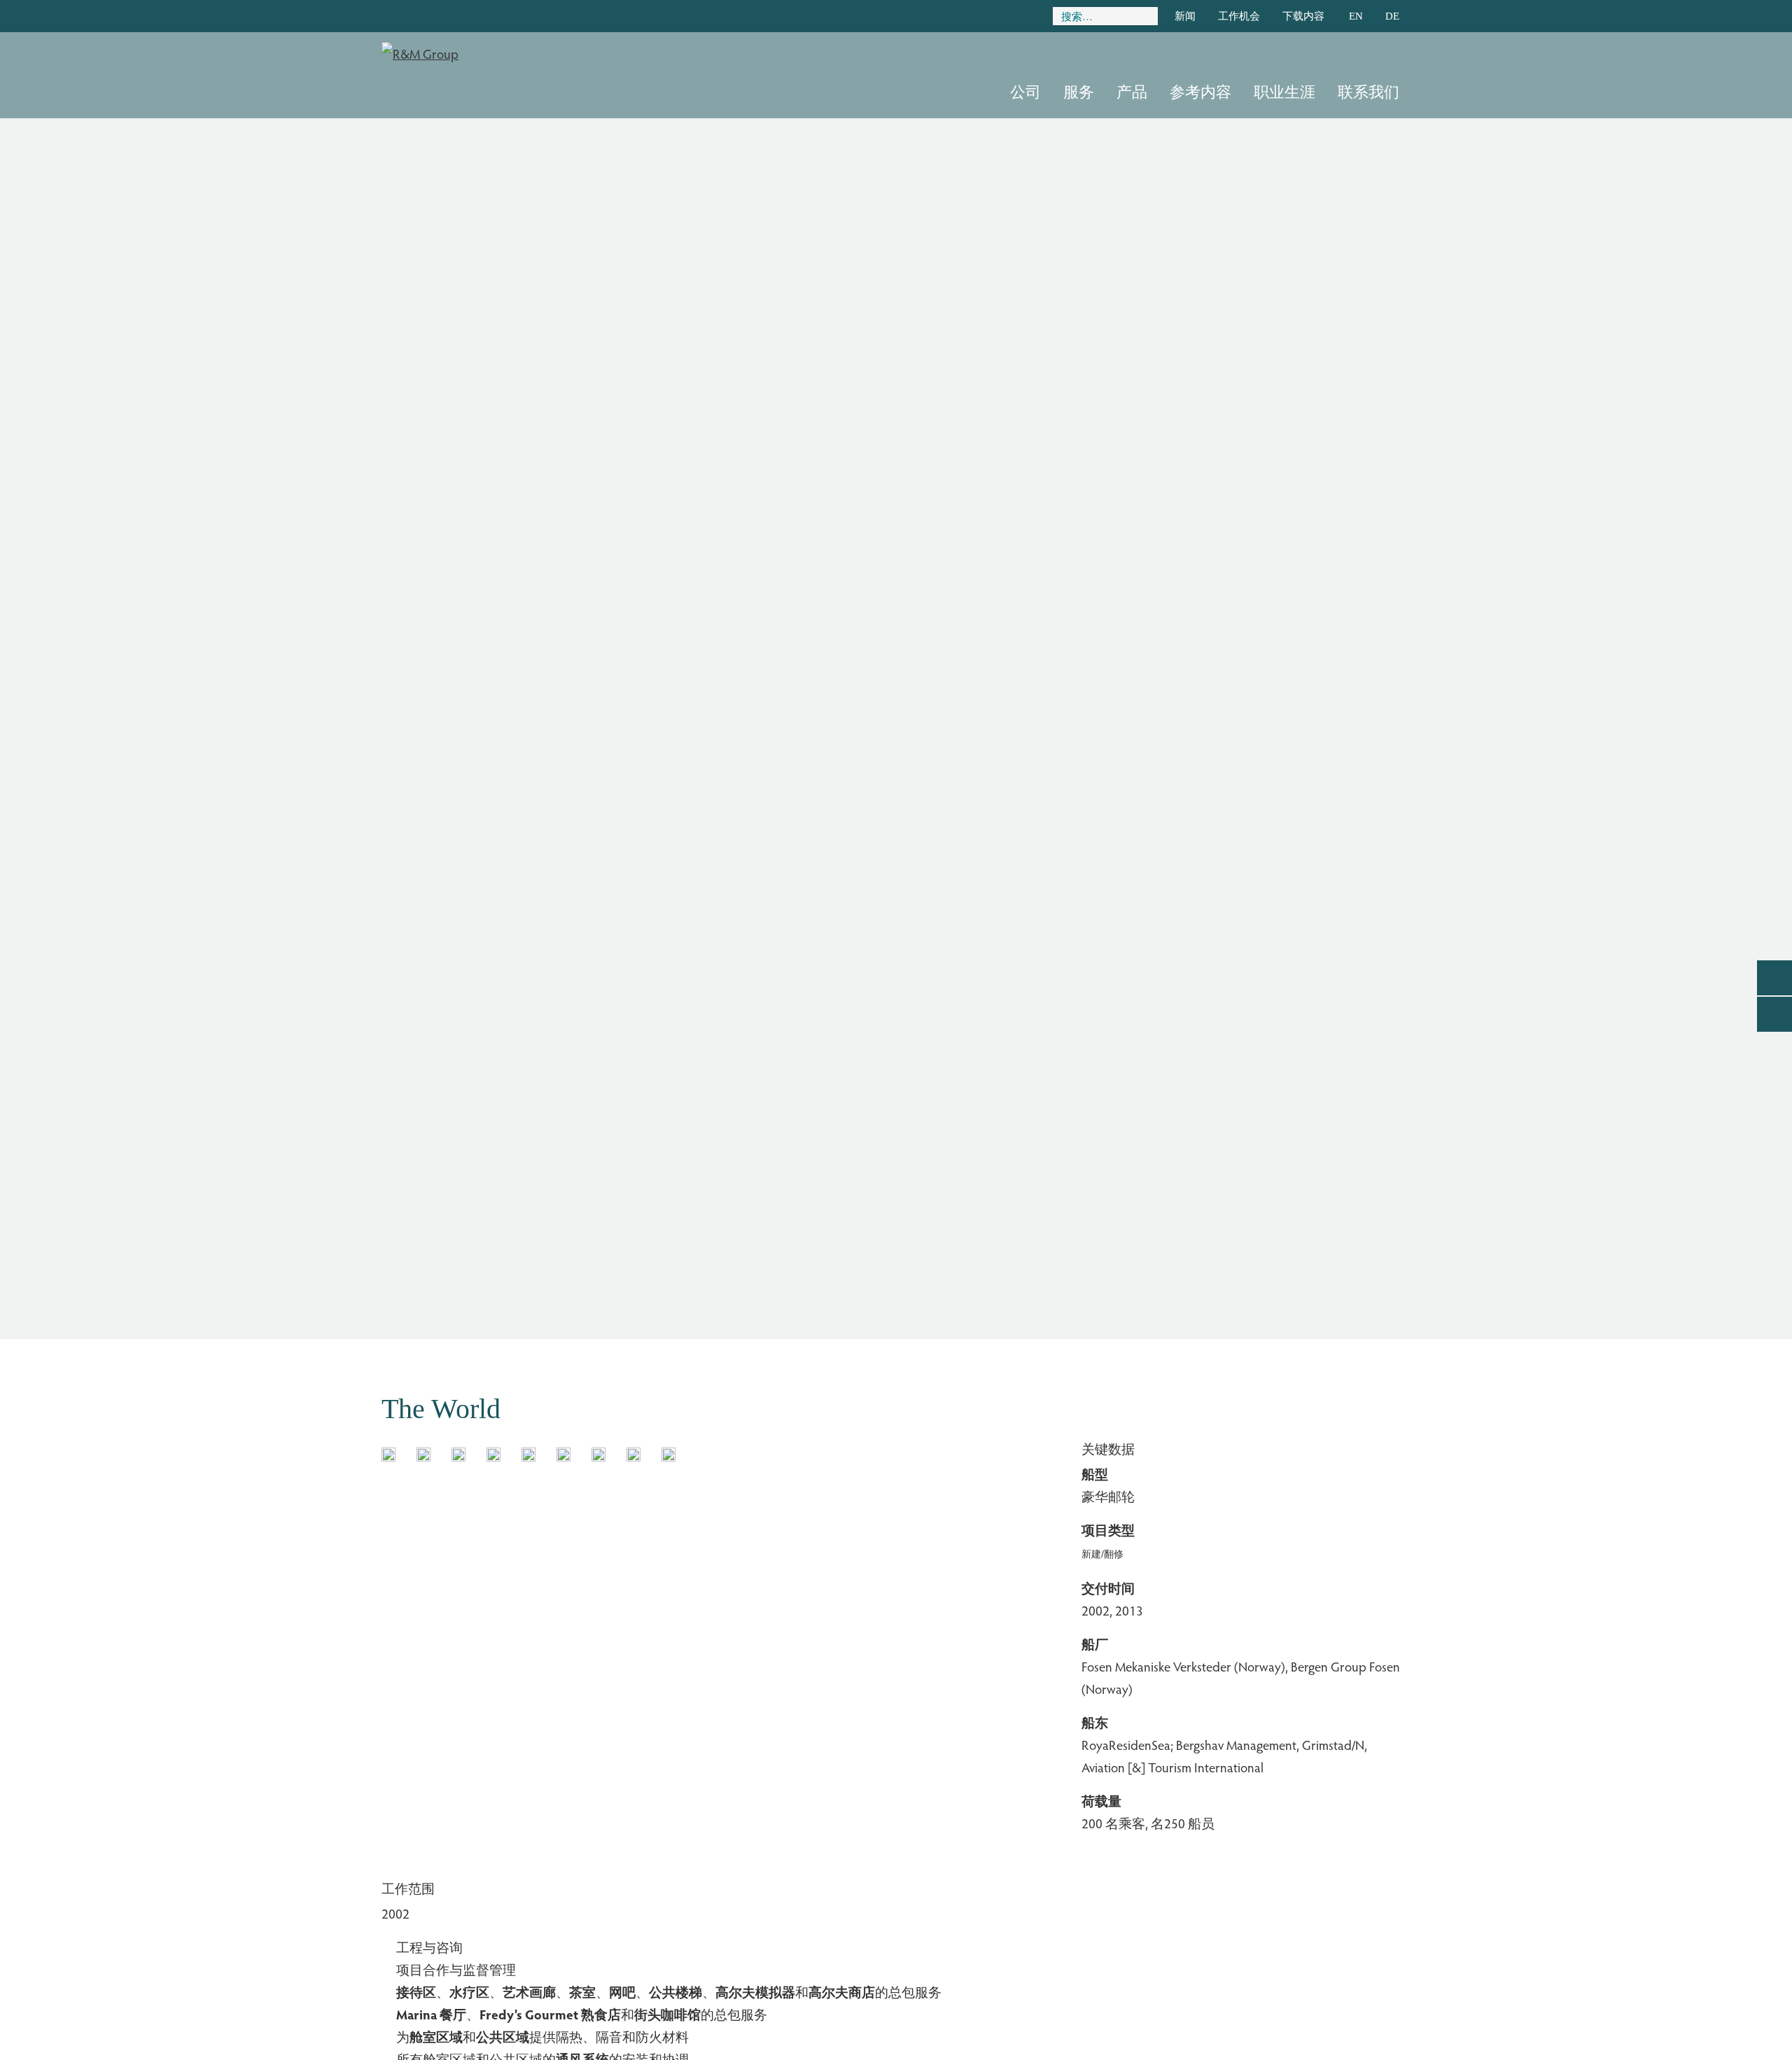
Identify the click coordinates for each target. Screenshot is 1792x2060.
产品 (1132, 92)
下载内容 (1303, 16)
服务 (1079, 92)
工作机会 (1239, 16)
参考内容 (1200, 92)
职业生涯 (1284, 92)
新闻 (1185, 16)
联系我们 (1368, 92)
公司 (1025, 92)
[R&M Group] (420, 50)
